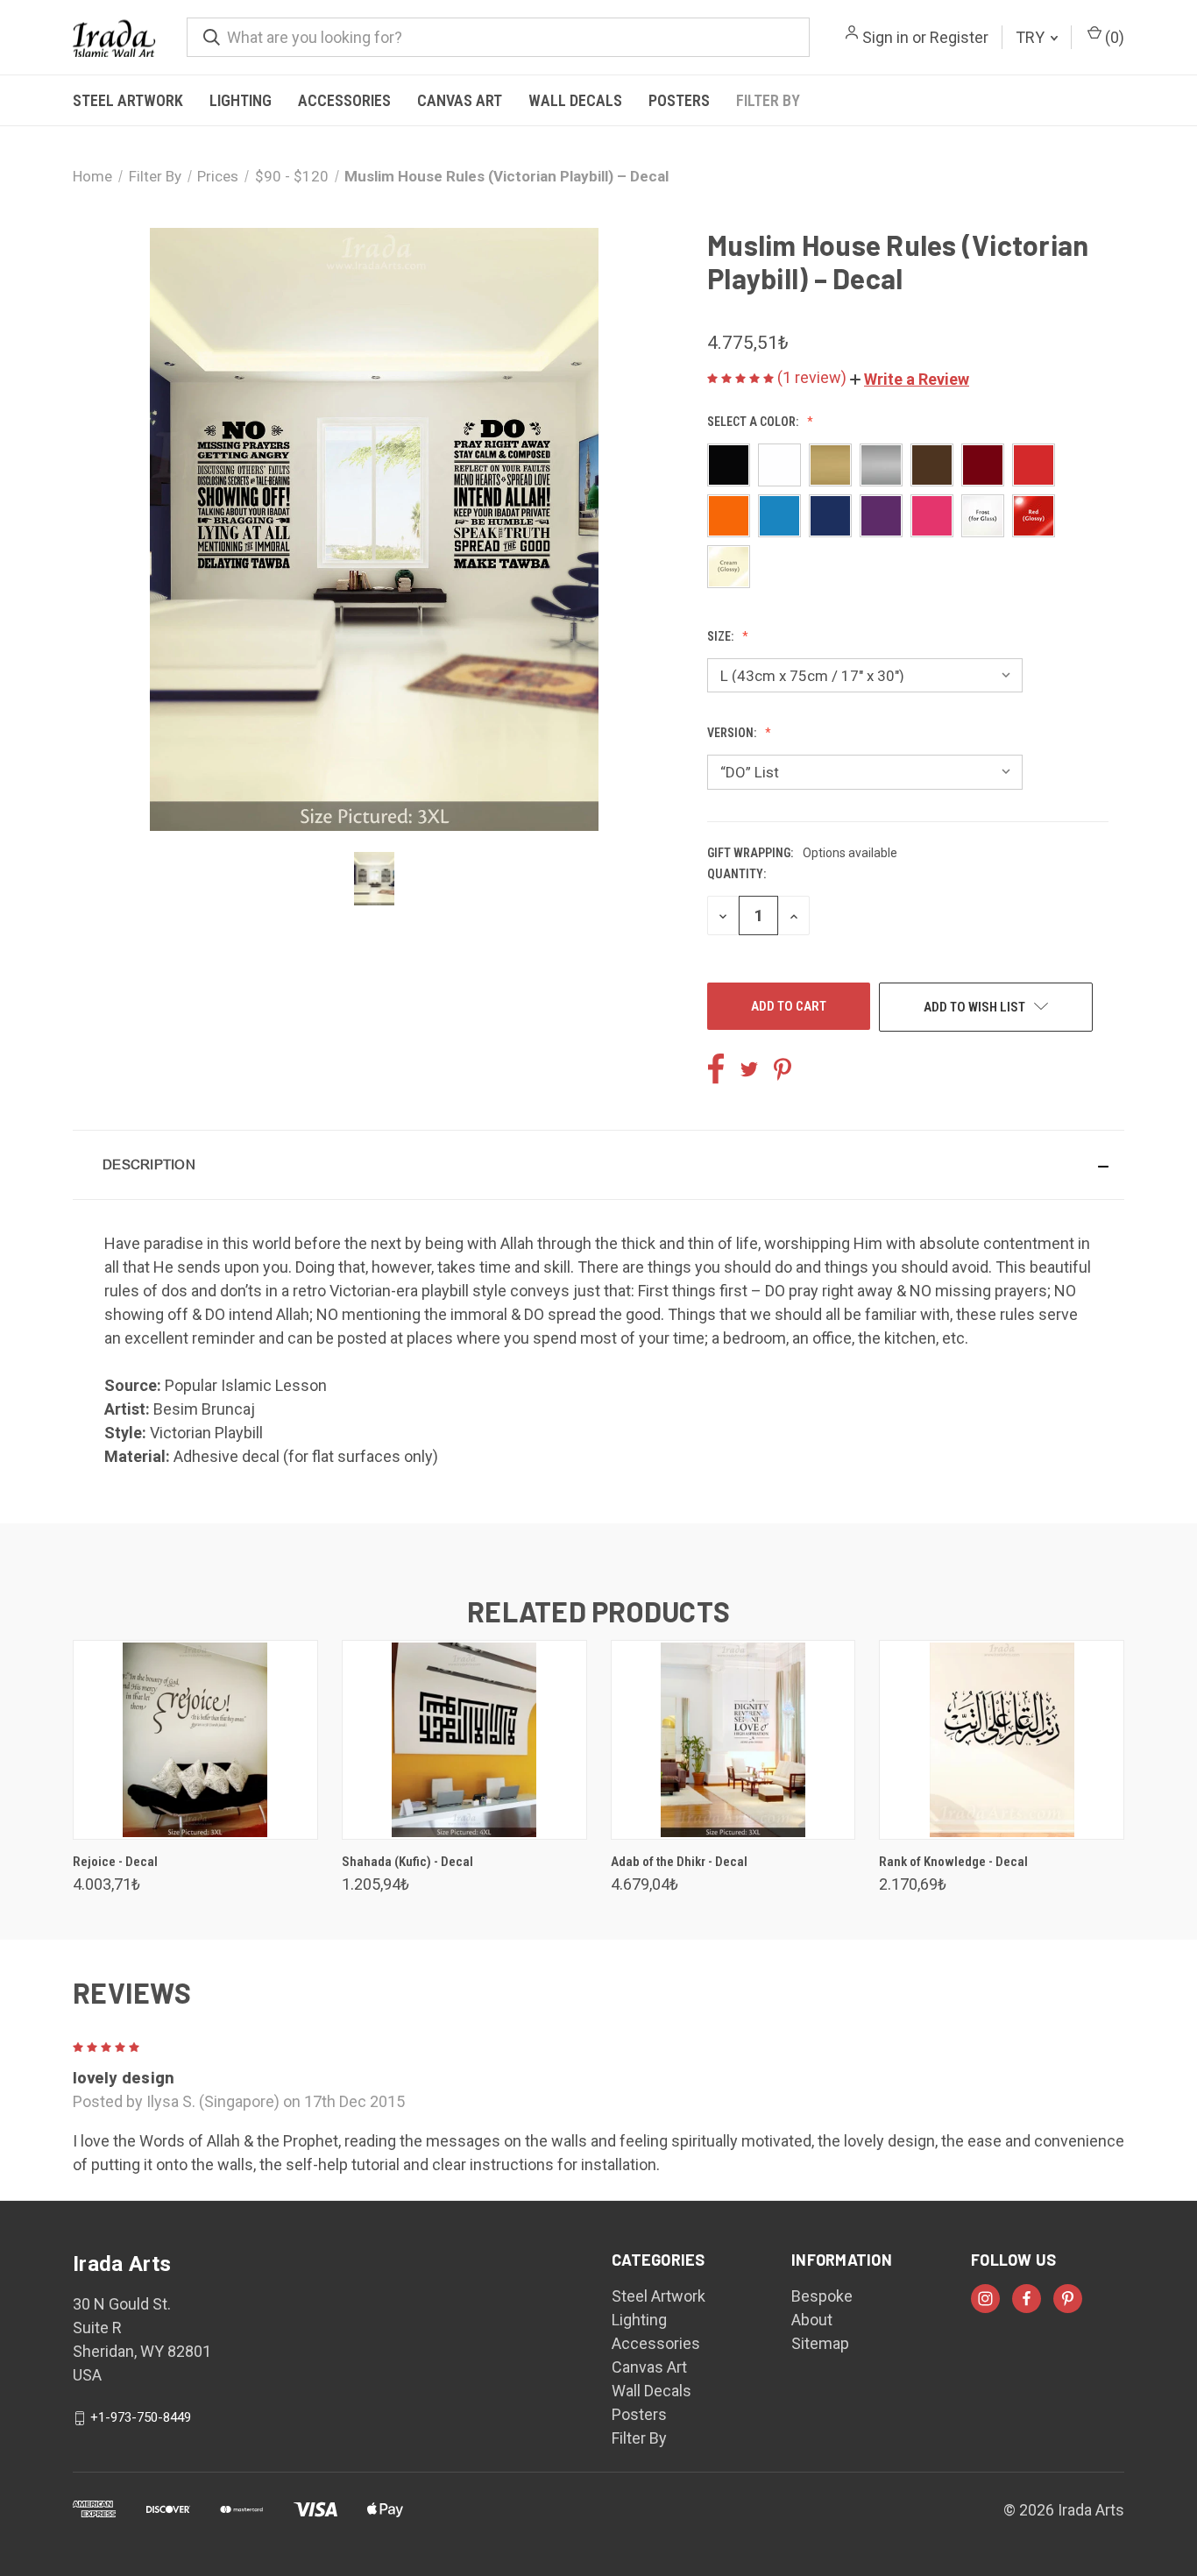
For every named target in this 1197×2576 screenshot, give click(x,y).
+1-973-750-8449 (141, 2417)
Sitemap (820, 2343)
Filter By (768, 100)
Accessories (344, 100)
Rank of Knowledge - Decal (953, 1862)
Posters (679, 100)
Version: (733, 733)
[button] (910, 379)
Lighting (241, 100)
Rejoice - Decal (115, 1862)
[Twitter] (749, 1069)
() (1113, 37)
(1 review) (814, 377)
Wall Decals (575, 100)
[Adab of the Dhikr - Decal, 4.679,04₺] (733, 1740)
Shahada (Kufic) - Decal (407, 1862)
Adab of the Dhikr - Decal (679, 1862)
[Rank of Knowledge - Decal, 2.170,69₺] (1002, 1740)
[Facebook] (716, 1069)
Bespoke (822, 2296)
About (812, 2320)
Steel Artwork (128, 100)
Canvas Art (460, 100)
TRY (1032, 37)
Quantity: (737, 874)
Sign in (885, 37)
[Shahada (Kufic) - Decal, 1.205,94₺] (464, 1740)
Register (959, 37)
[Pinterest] (783, 1069)
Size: (722, 636)
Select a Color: (754, 422)
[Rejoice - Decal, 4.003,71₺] (195, 1740)
